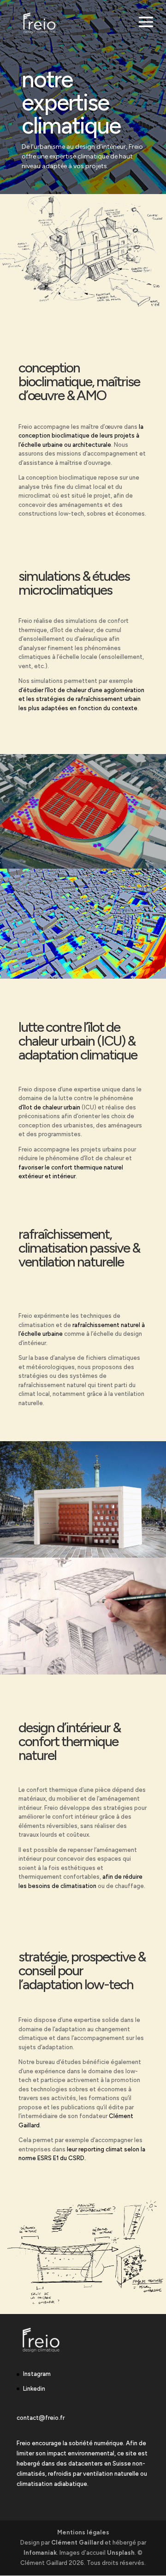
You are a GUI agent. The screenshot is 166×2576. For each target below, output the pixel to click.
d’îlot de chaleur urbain (49, 1107)
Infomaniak (40, 2553)
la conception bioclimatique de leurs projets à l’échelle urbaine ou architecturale (81, 436)
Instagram (37, 2374)
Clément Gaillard (77, 2543)
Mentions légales (83, 2532)
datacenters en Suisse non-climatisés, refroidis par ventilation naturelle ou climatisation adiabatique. (82, 2474)
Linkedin (34, 2389)
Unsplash (121, 2553)
